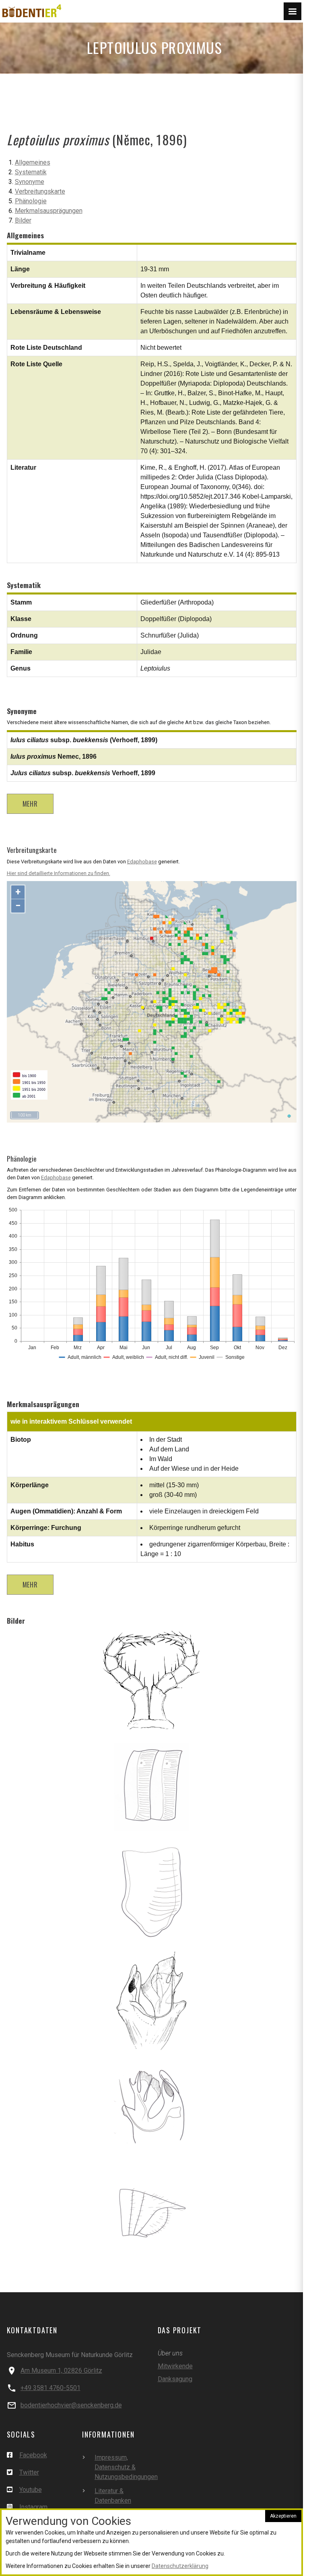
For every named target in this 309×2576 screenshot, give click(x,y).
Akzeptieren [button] (283, 2516)
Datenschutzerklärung (180, 2566)
